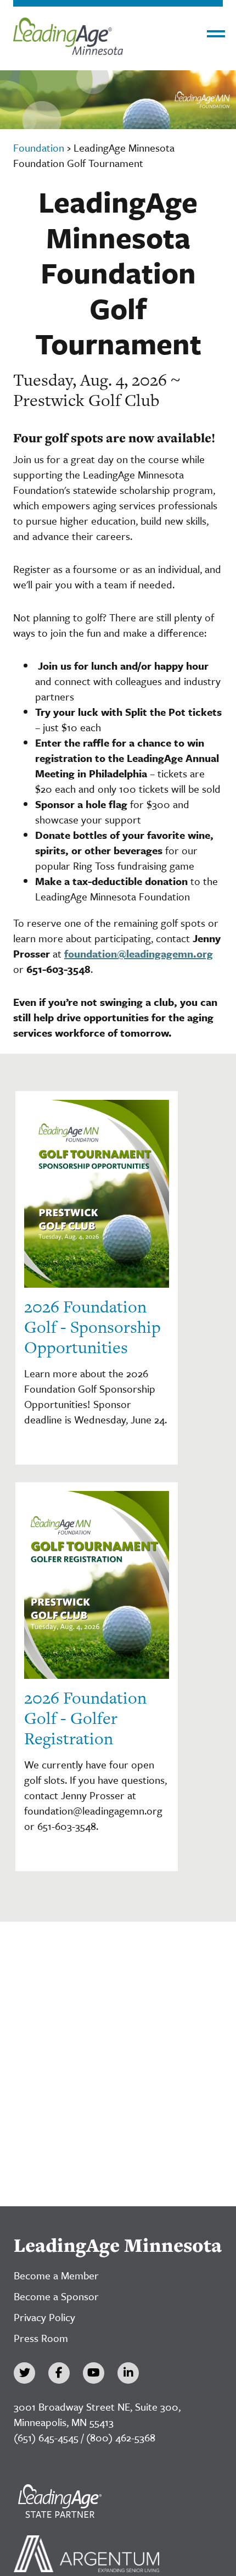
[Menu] (216, 34)
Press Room (41, 2338)
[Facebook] (59, 2373)
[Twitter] (24, 2373)
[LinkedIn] (128, 2373)
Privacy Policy (44, 2317)
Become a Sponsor (56, 2296)
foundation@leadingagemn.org (139, 953)
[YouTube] (94, 2373)
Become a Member (56, 2275)
